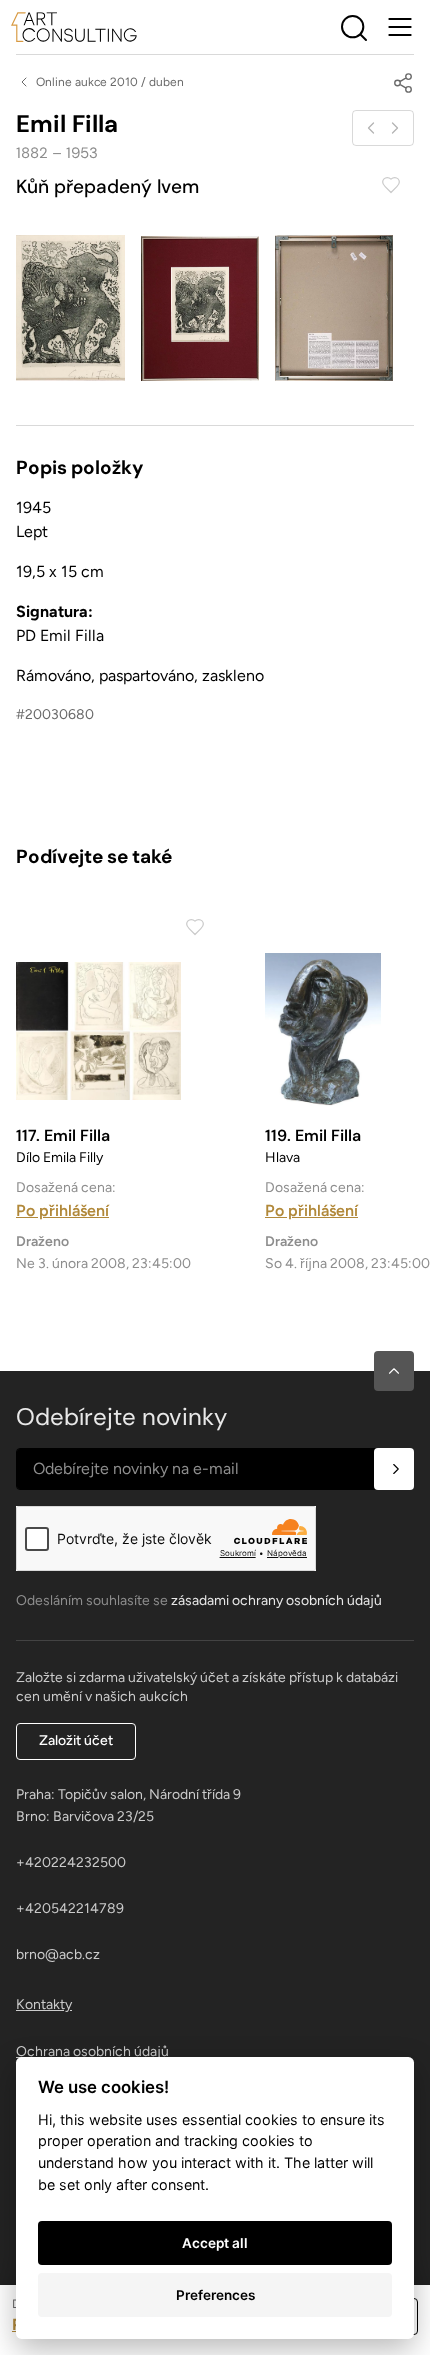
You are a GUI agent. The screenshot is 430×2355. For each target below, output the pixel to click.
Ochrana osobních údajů (92, 2051)
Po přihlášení (62, 1210)
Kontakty (44, 2004)
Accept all (215, 2243)
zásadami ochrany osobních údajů (276, 1600)
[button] (394, 1371)
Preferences (215, 2295)
